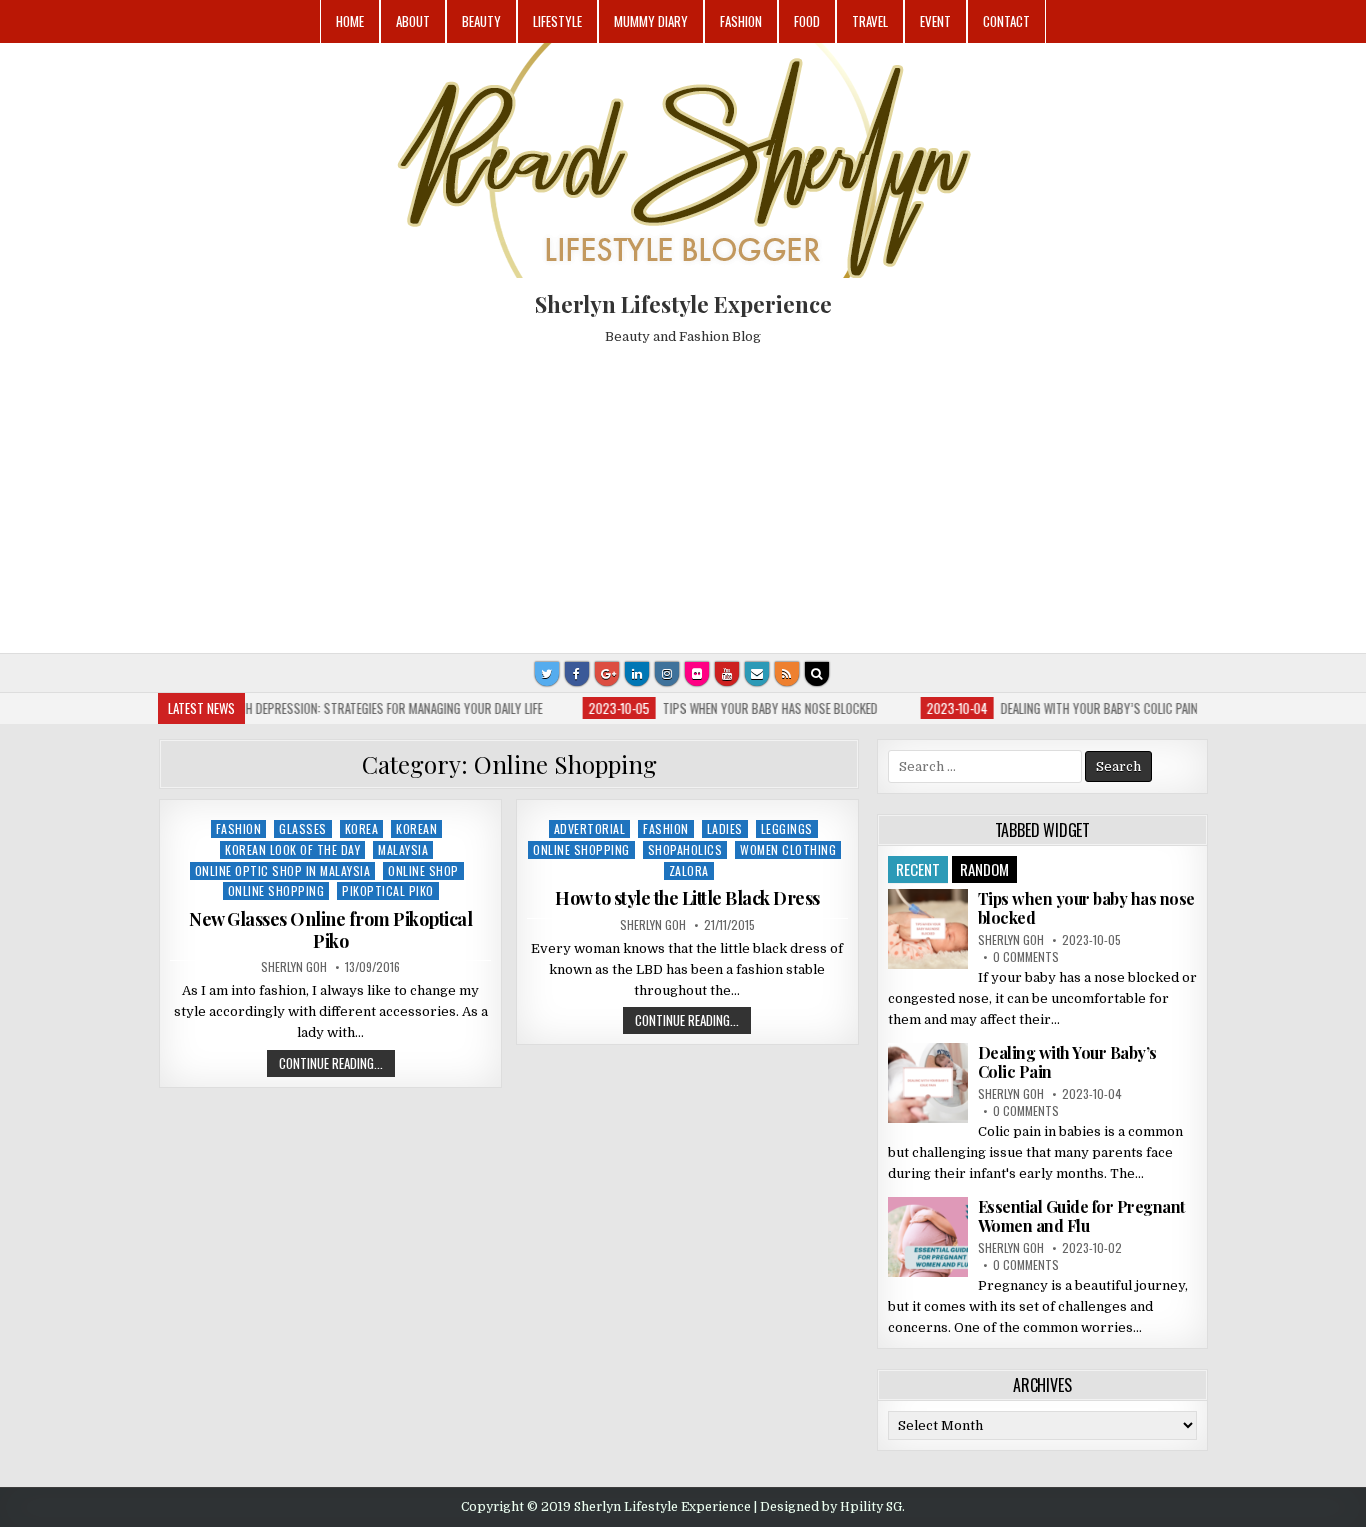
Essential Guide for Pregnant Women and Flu (1081, 1216)
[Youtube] (727, 674)
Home (350, 21)
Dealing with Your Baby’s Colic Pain (1067, 1062)
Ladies (725, 828)
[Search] (817, 674)
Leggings (787, 828)
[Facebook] (577, 674)
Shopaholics (685, 849)
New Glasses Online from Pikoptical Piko (330, 930)
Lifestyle (557, 21)
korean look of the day (292, 849)
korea (362, 828)
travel (870, 21)
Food (807, 21)
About (413, 21)
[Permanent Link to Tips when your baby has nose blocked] (928, 929)
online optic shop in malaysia (283, 870)
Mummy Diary (651, 21)
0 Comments (1026, 956)
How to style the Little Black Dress (687, 898)
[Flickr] (697, 674)
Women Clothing (788, 849)
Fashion (741, 21)
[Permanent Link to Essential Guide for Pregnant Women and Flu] (928, 1237)
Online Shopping (276, 890)
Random (984, 869)
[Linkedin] (637, 674)
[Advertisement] (683, 493)
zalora (689, 870)
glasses (303, 828)
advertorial (590, 828)
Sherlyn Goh (294, 967)
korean (416, 828)
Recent (918, 869)
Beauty (481, 21)
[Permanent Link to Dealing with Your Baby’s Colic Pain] (928, 1083)
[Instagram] (667, 674)
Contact (1006, 21)
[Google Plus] (607, 674)
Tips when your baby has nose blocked (1086, 908)
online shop (423, 870)
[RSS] (787, 674)
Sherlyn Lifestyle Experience (683, 304)
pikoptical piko (388, 890)
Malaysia (403, 849)
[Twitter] (547, 674)
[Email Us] (757, 674)
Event (935, 21)
